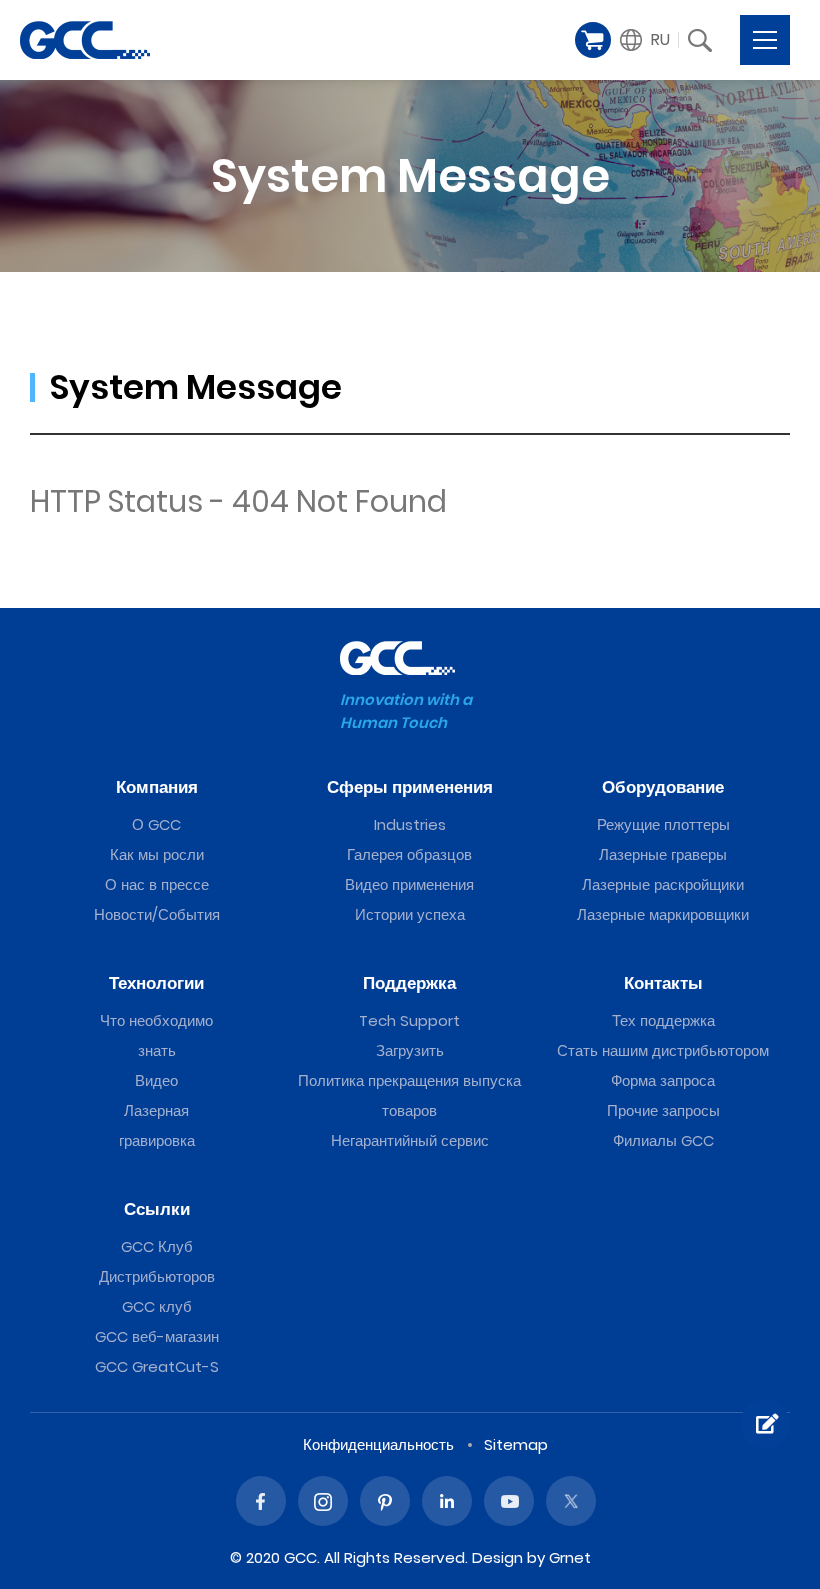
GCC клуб (157, 1306)
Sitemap (516, 1444)
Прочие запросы (663, 1110)
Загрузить (410, 1050)
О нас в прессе (157, 884)
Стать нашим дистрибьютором (663, 1050)
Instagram (323, 1501)
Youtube (509, 1501)
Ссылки (157, 1209)
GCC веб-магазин (157, 1336)
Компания (157, 787)
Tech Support (409, 1020)
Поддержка (409, 983)
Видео (156, 1080)
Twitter (571, 1501)
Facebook (261, 1501)
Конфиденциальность (378, 1444)
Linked (447, 1501)
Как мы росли (157, 854)
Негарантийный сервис (410, 1140)
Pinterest (385, 1501)
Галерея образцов (409, 854)
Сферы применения (410, 787)
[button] (645, 40)
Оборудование (663, 787)
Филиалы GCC (663, 1140)
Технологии (156, 983)
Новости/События (157, 914)
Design (497, 1557)
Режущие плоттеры (663, 824)
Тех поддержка (663, 1020)
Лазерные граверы (663, 854)
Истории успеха (410, 914)
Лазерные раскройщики (663, 884)
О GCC (156, 824)
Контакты (663, 983)
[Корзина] (593, 40)
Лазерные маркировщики (663, 914)
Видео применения (409, 884)
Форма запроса (663, 1080)
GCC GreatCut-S (157, 1366)
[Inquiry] (765, 1424)
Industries (410, 824)
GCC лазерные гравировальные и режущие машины (85, 40)
